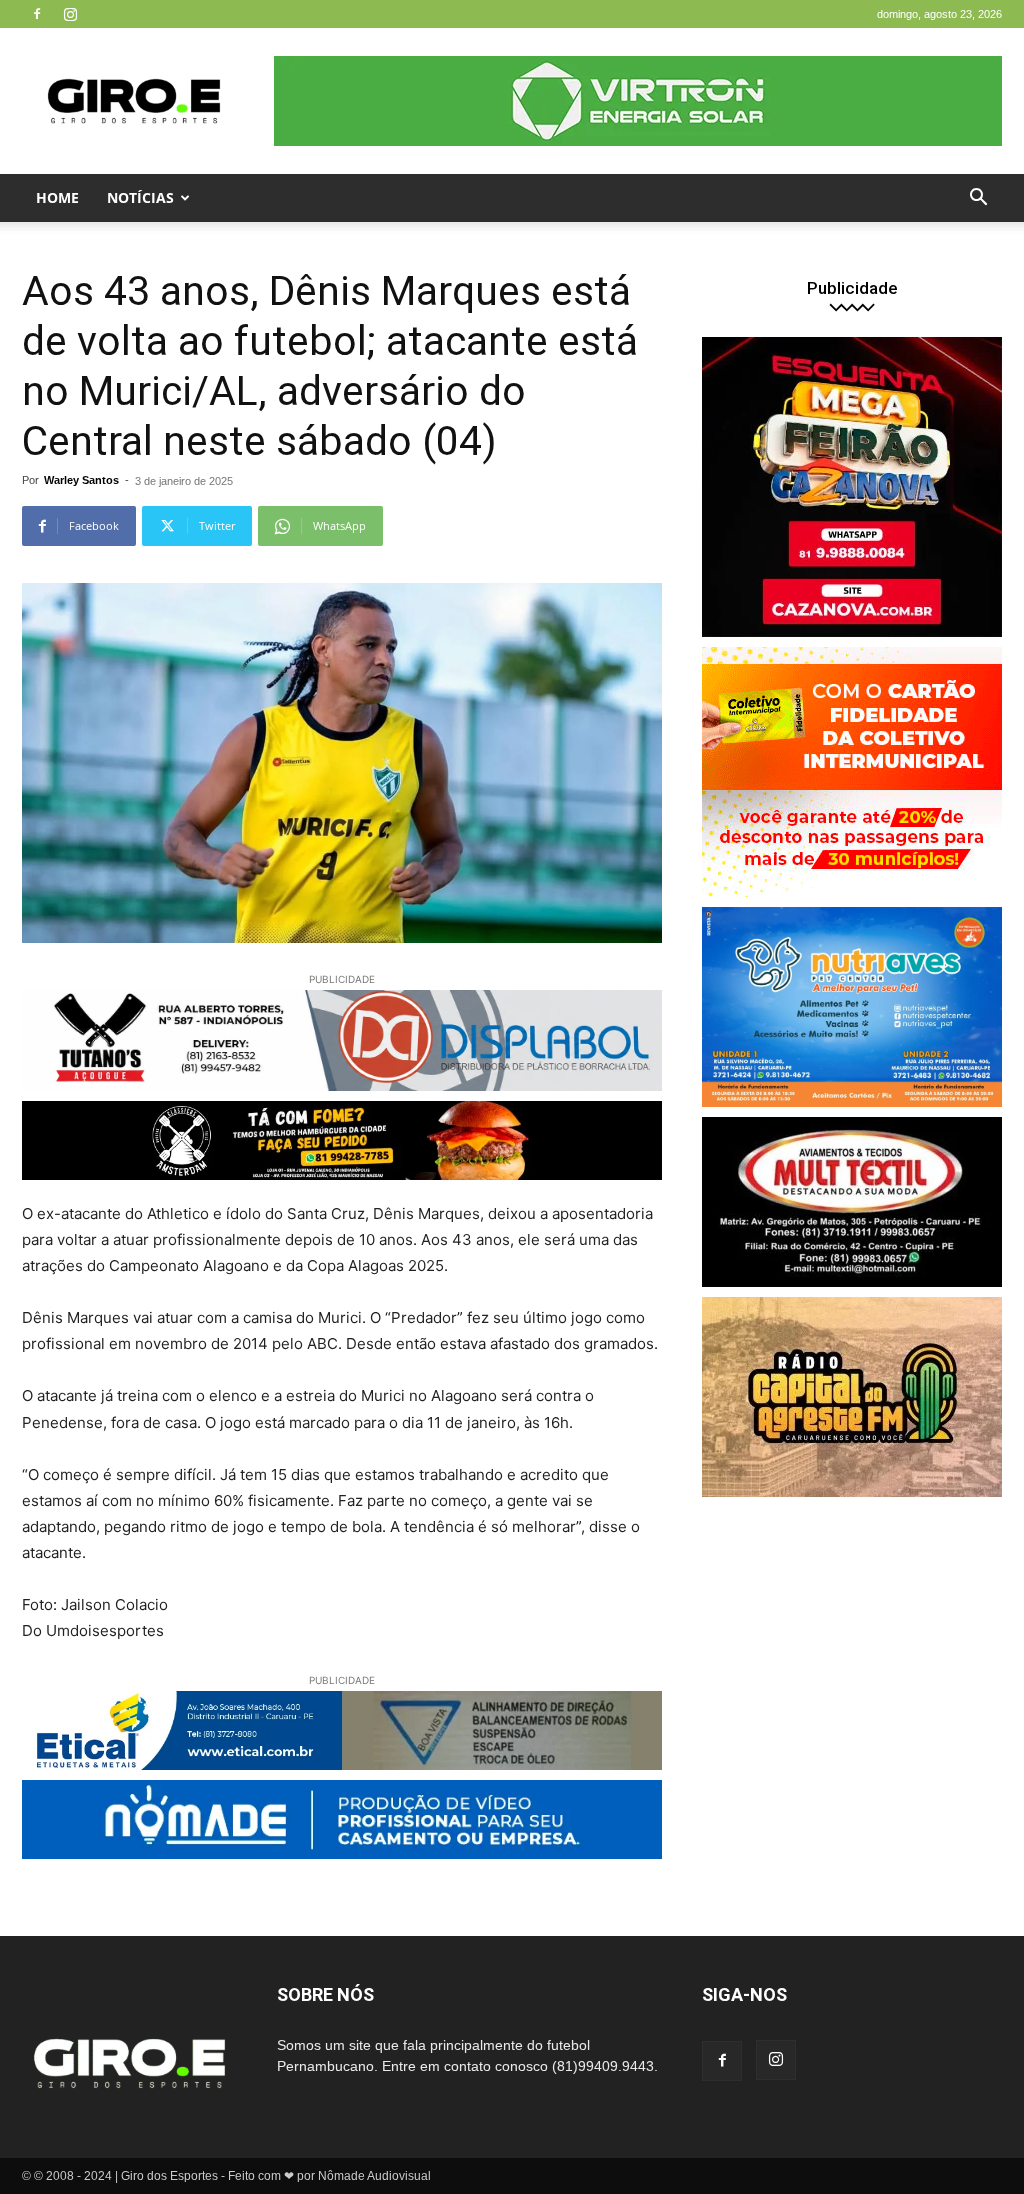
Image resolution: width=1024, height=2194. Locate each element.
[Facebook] (37, 14)
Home (57, 197)
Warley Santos (81, 480)
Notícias (140, 197)
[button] (978, 199)
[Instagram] (70, 14)
